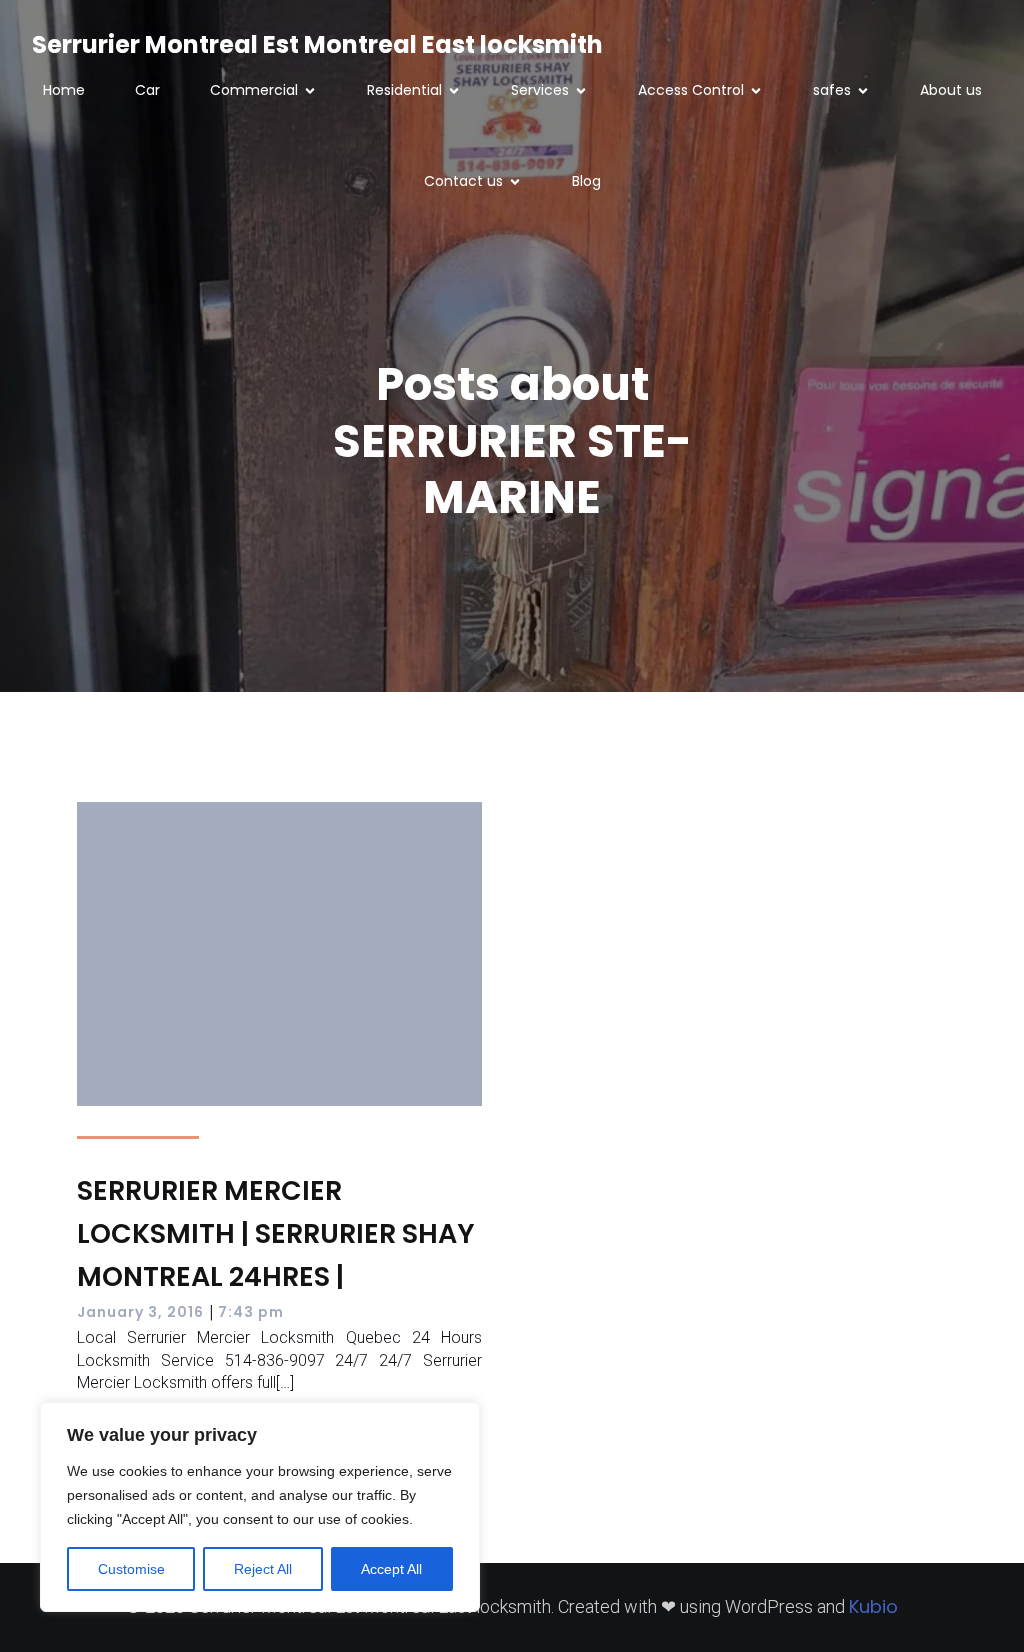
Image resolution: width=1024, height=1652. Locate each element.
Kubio (873, 1606)
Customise (131, 1569)
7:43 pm (251, 1312)
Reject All (263, 1569)
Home (64, 90)
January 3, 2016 (140, 1312)
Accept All (391, 1569)
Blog (586, 181)
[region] (260, 1507)
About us (951, 90)
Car (147, 90)
